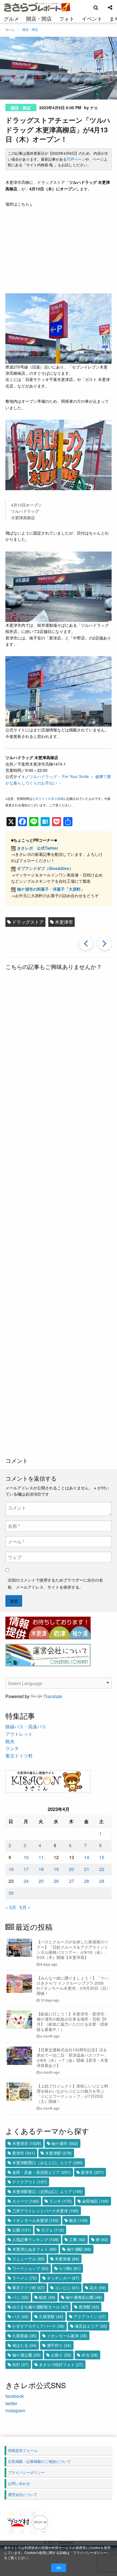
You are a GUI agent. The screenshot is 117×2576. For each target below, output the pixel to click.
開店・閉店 (39, 18)
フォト (67, 18)
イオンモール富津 (67, 2336)
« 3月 (11, 1907)
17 (26, 1869)
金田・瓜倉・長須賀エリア (41, 2172)
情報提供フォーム (23, 2450)
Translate (53, 1696)
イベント (92, 18)
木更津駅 (58, 2153)
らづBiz (70, 2268)
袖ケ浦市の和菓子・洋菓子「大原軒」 (51, 889)
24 (26, 1881)
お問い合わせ (19, 2483)
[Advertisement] (58, 1215)
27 (72, 1881)
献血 (47, 2297)
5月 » (25, 1907)
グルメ (11, 18)
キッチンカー (63, 2278)
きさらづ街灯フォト (61, 2364)
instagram (15, 2410)
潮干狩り (59, 2345)
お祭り (61, 2355)
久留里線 (24, 2336)
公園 (22, 2230)
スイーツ (26, 2201)
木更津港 (67, 2259)
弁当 (90, 2355)
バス (20, 2316)
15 (102, 1857)
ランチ (12, 1748)
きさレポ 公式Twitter (37, 848)
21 (87, 1869)
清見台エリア (91, 2326)
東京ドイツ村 (19, 1756)
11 (41, 1857)
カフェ (53, 2230)
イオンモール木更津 (35, 2220)
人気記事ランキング (35, 2239)
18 (41, 1869)
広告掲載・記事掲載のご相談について (39, 2461)
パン (20, 2297)
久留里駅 (51, 2316)
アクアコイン (90, 2316)
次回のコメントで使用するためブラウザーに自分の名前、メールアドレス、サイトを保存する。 (55, 1583)
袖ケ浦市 (65, 2143)
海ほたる (24, 2345)
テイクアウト (30, 2182)
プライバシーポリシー (90, 2552)
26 (56, 1881)
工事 (77, 2239)
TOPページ (76, 159)
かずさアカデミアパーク (38, 2326)
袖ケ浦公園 (26, 2355)
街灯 (20, 2364)
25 (41, 1881)
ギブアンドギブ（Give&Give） (45, 868)
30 (11, 1893)
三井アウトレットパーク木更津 (45, 2211)
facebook (15, 2396)
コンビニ (67, 2288)
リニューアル (28, 2259)
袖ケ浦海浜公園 (84, 2297)
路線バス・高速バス (26, 1727)
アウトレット (19, 1734)
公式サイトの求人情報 (48, 798)
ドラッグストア (28, 922)
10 (26, 1857)
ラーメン (24, 2278)
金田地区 (95, 2201)
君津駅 (89, 2307)
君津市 (24, 2153)
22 (102, 1869)
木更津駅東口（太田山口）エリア (47, 2191)
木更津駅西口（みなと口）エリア (47, 2163)
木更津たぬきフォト (34, 2249)
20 (72, 1869)
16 (11, 1869)
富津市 (92, 2172)
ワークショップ (30, 2268)
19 (56, 1869)
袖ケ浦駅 (79, 2249)
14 (87, 1857)
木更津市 (64, 922)
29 (102, 1881)
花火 (98, 2288)
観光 (10, 1741)
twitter (11, 2403)
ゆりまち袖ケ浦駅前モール (40, 2307)
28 (87, 1881)
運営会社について (23, 2494)
